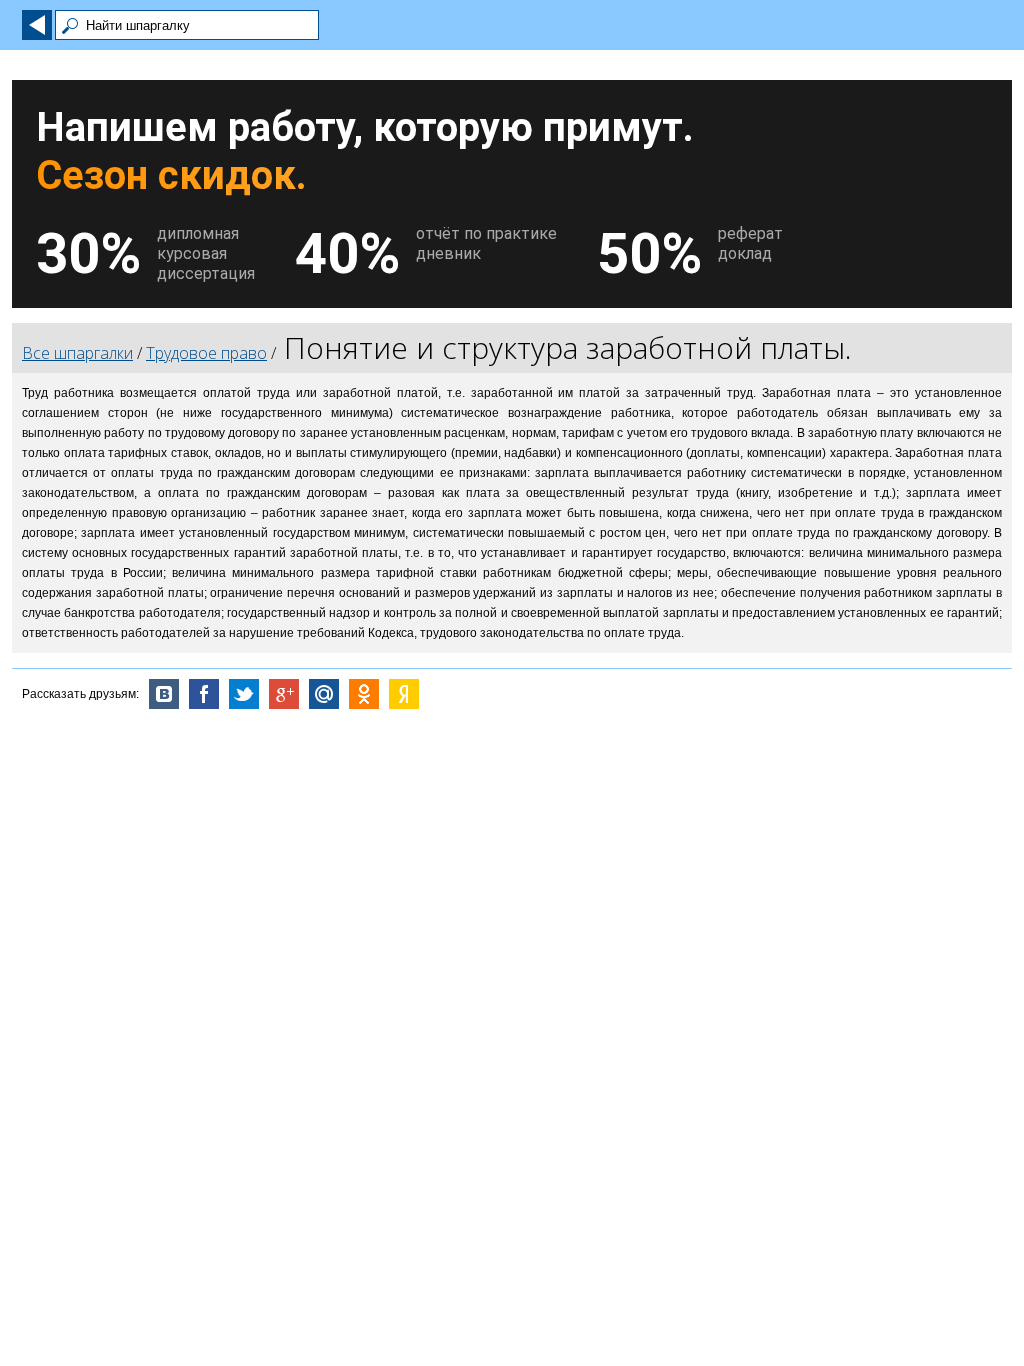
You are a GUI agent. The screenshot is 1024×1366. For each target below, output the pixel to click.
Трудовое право (206, 353)
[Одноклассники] (364, 694)
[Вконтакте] (164, 694)
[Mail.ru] (324, 694)
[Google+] (284, 694)
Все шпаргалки (77, 353)
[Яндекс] (404, 694)
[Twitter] (244, 694)
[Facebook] (204, 694)
